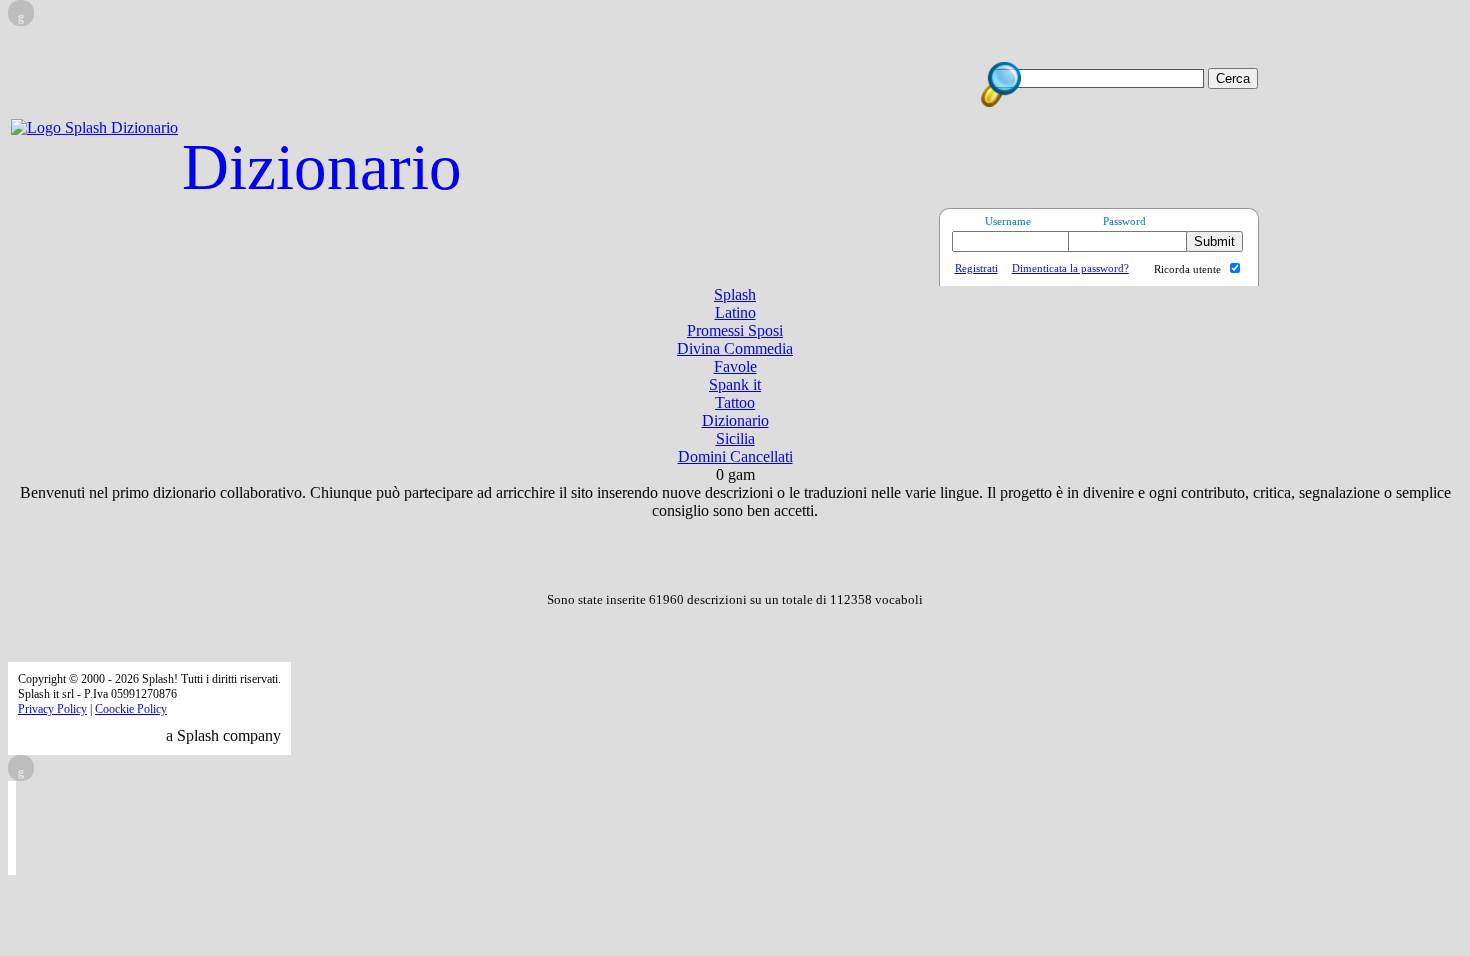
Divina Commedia (735, 348)
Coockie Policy (131, 709)
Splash (735, 294)
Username (1008, 221)
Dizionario (322, 167)
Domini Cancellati (735, 456)
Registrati (976, 268)
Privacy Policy (52, 709)
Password (1124, 221)
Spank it (735, 384)
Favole (735, 366)
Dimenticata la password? (1070, 268)
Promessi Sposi (735, 330)
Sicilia (735, 438)
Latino (735, 312)
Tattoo (735, 402)
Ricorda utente (1187, 269)
